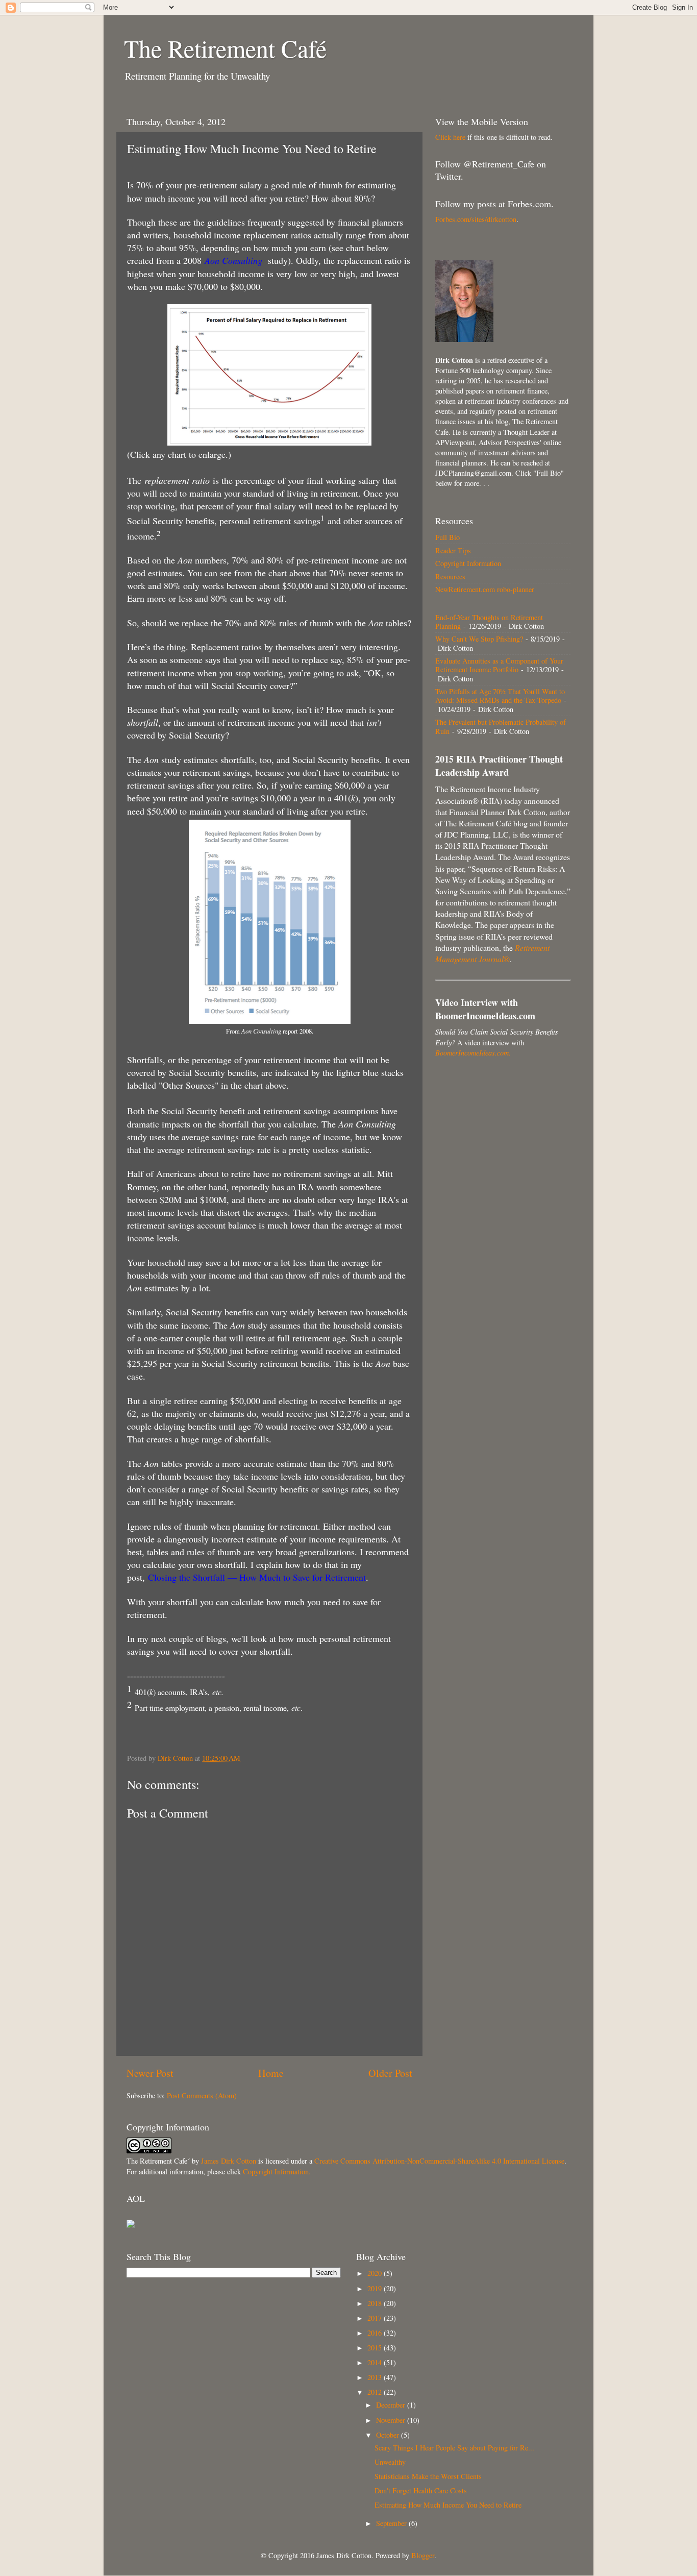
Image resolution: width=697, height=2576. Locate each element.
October (389, 2435)
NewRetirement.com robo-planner (485, 589)
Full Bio (447, 537)
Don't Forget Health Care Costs (421, 2491)
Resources (450, 576)
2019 (376, 2288)
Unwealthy (390, 2462)
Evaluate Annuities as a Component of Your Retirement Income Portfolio (499, 665)
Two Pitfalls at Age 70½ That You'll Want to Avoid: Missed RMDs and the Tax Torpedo (500, 696)
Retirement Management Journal (492, 953)
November (392, 2420)
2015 (376, 2348)
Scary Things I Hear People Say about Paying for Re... (454, 2448)
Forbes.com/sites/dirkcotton (476, 219)
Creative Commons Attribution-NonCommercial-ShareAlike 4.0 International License (439, 2161)
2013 (376, 2377)
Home (271, 2073)
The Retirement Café (225, 48)
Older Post (390, 2073)
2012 (376, 2392)
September (392, 2523)
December (392, 2405)
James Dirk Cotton (229, 2161)
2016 (376, 2333)
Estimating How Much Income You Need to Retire (448, 2505)
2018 (376, 2303)
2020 (376, 2273)
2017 (376, 2318)
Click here (450, 137)
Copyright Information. (277, 2172)
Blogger (423, 2555)
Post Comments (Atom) (202, 2095)
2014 (376, 2362)
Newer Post (150, 2073)
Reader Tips (453, 550)
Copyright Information (468, 563)
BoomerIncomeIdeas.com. (473, 1053)
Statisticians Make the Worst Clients (428, 2476)
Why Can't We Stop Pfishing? (479, 639)
